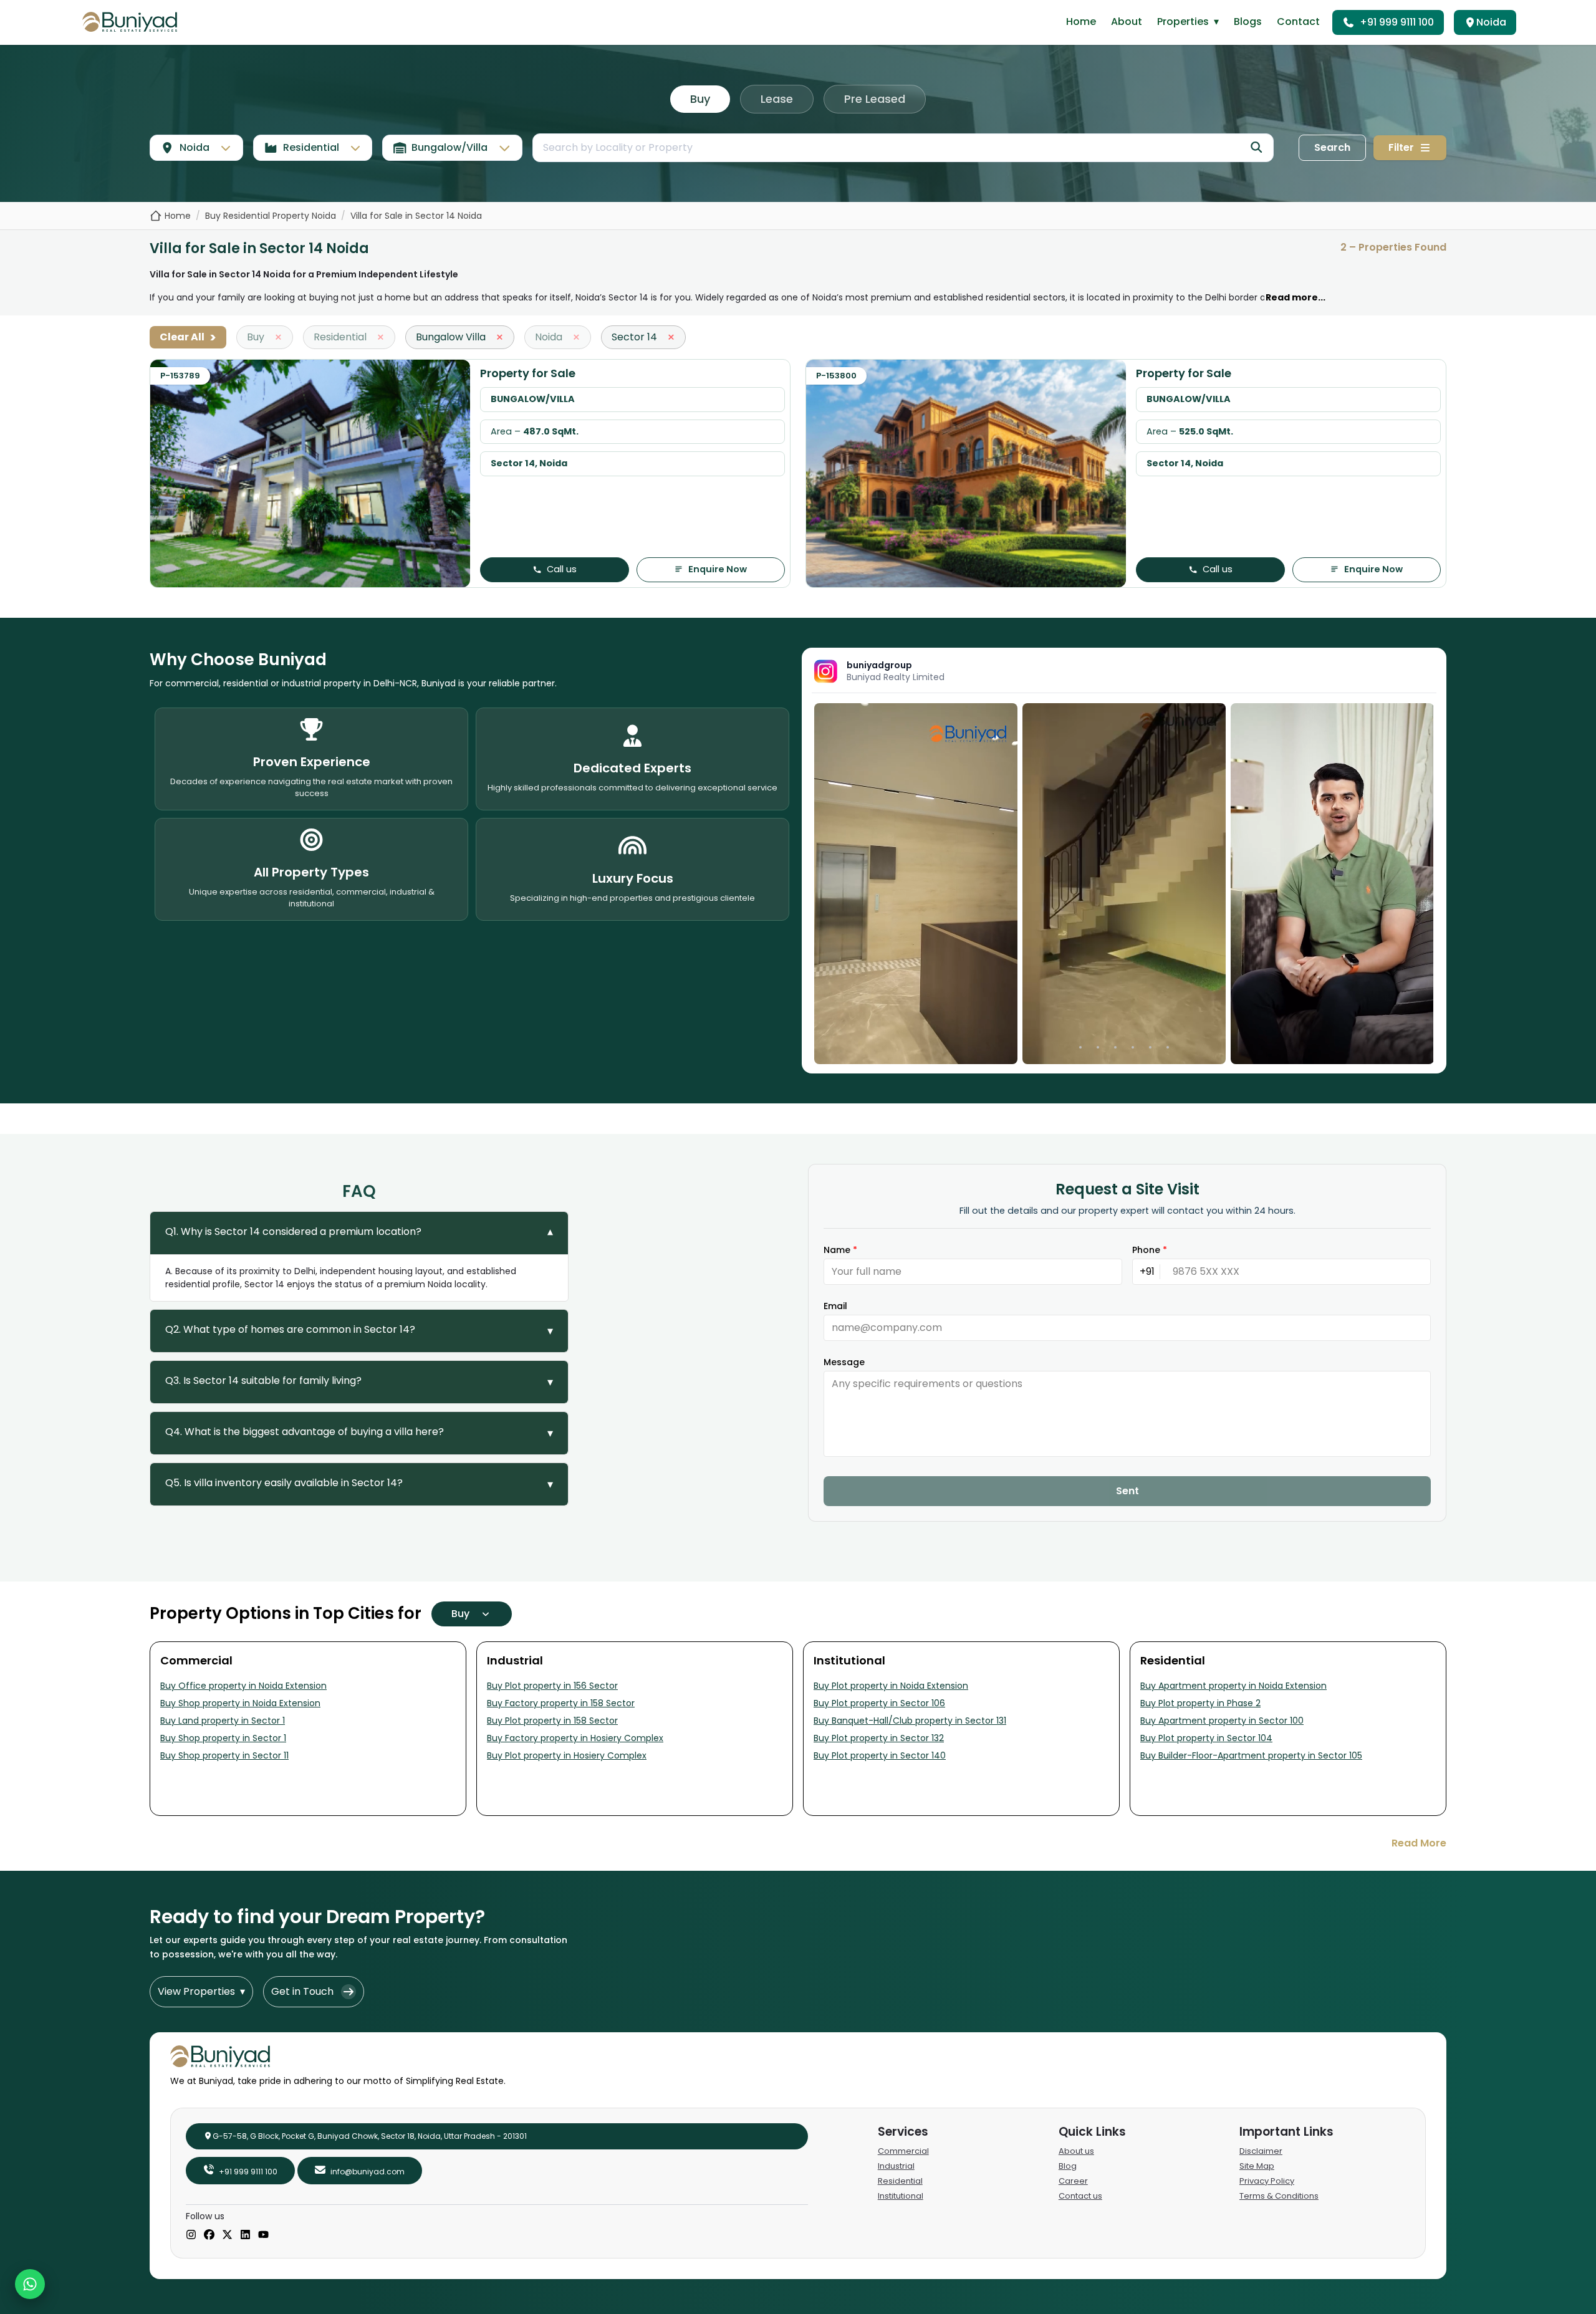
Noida (1491, 22)
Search (1332, 147)
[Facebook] (209, 2235)
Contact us (1080, 2196)
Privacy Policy (1267, 2181)
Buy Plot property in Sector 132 (879, 1738)
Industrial (896, 2166)
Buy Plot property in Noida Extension (891, 1686)
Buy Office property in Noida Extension (243, 1686)
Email (835, 1306)
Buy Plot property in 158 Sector (552, 1721)
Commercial (903, 2151)
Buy (700, 99)
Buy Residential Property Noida (271, 216)
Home (1081, 22)
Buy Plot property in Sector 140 (880, 1755)
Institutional (901, 2196)
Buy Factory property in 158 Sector (561, 1703)
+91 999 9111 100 (1397, 22)
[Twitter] (227, 2235)
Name (840, 1250)
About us (1076, 2151)
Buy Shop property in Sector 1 (223, 1738)
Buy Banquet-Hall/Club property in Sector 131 (910, 1721)
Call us (562, 569)
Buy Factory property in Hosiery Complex (575, 1738)
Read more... (1296, 297)
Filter (1401, 147)
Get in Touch (302, 1991)
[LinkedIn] (245, 2235)
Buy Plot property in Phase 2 (1200, 1703)
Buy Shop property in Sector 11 (224, 1755)
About (1127, 22)
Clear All (188, 337)
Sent (1127, 1491)
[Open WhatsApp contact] (30, 2284)
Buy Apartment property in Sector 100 (1222, 1721)
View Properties (201, 1991)
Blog (1068, 2166)
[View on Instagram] (916, 884)
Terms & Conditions (1279, 2196)
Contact (1298, 22)
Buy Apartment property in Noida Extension (1233, 1686)
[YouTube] (263, 2235)
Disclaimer (1261, 2151)
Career (1073, 2181)
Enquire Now (718, 569)
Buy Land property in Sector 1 (223, 1721)
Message (844, 1362)
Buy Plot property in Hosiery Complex (567, 1755)
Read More (1419, 1843)
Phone (1150, 1250)
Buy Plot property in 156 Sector (552, 1686)
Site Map (1257, 2166)
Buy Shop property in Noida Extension (240, 1703)
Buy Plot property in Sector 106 (879, 1703)
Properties (1188, 22)
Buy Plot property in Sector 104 (1206, 1738)
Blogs (1248, 22)
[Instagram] (191, 2235)
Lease (777, 99)
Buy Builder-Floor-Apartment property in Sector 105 (1251, 1755)
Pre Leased (875, 99)
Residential (900, 2181)
